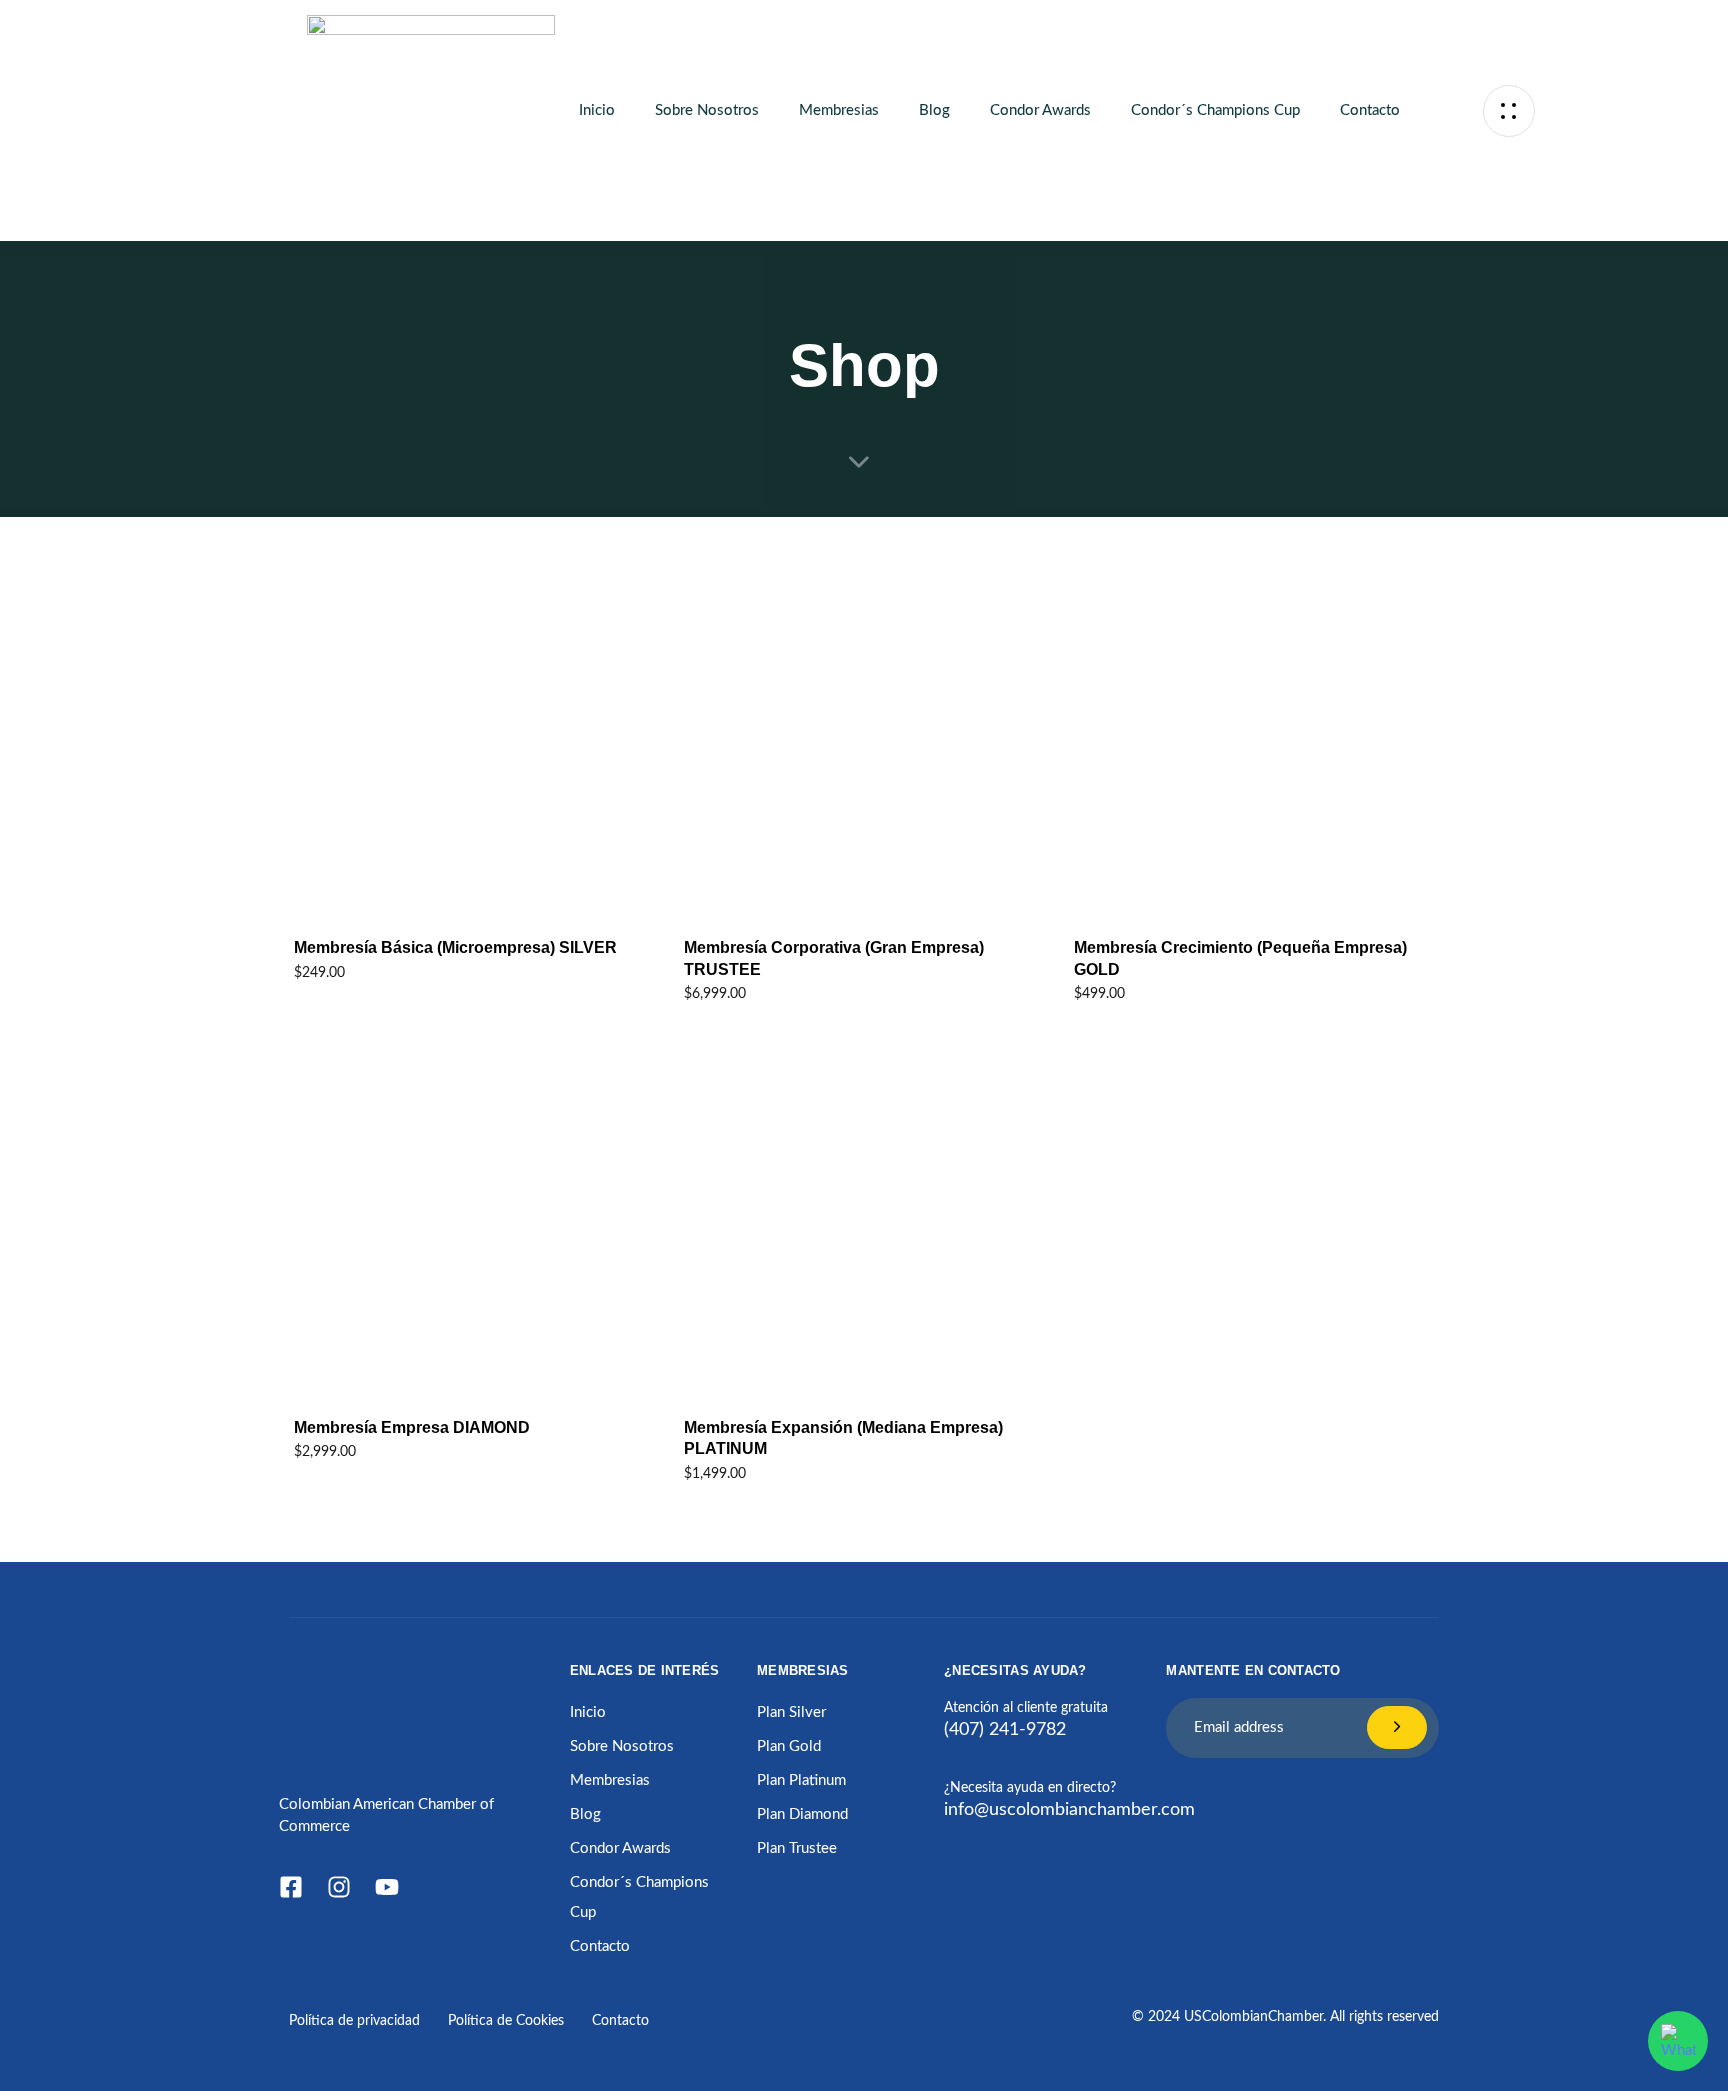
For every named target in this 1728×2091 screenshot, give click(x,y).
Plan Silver (791, 1712)
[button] (1509, 110)
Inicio (597, 110)
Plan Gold (789, 1746)
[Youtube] (387, 1887)
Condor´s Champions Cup (1215, 110)
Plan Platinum (801, 1780)
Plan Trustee (797, 1848)
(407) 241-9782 (1005, 1730)
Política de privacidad (354, 2021)
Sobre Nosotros (707, 110)
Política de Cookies (506, 2021)
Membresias (839, 110)
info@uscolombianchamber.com (1069, 1810)
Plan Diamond (802, 1814)
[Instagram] (339, 1887)
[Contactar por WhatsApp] (1678, 2041)
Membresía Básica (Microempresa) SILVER (455, 947)
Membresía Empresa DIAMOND (412, 1427)
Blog (934, 110)
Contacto (1370, 110)
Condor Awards (1040, 110)
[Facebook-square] (291, 1887)
